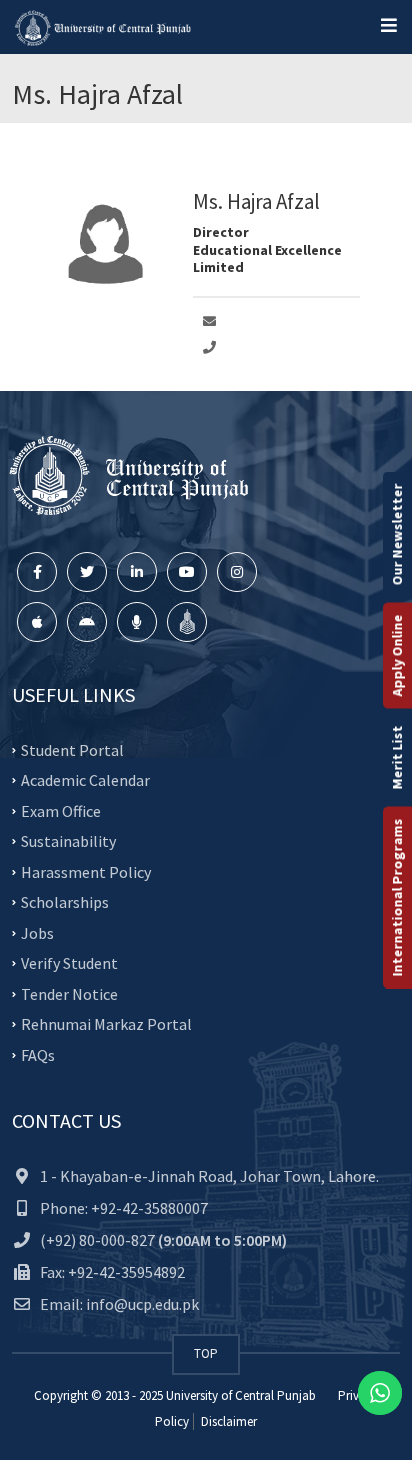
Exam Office (61, 810)
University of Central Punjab (241, 1395)
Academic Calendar (85, 780)
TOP (206, 1353)
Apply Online (397, 656)
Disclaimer (227, 1421)
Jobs (37, 932)
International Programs (397, 898)
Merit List (397, 758)
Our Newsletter (397, 535)
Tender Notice (69, 993)
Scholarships (65, 902)
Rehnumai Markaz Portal (106, 1024)
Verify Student (69, 963)
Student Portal (72, 749)
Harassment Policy (86, 871)
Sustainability (68, 841)
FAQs (38, 1054)
